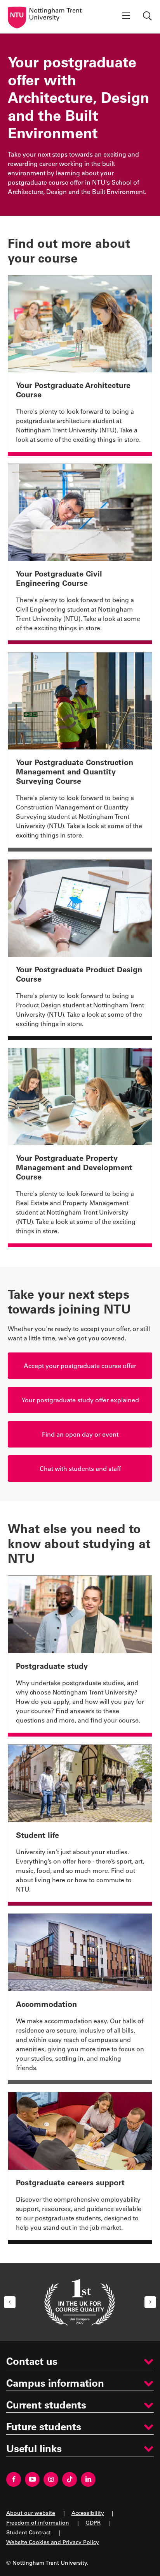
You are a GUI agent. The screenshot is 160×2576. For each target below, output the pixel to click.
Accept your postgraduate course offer (80, 1366)
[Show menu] (126, 17)
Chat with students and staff (80, 1468)
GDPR (93, 2522)
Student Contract (29, 2532)
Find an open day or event (80, 1434)
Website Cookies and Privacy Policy (53, 2542)
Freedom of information (38, 2522)
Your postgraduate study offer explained (80, 1400)
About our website (31, 2513)
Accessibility (88, 2513)
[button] (10, 2302)
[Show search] (148, 17)
